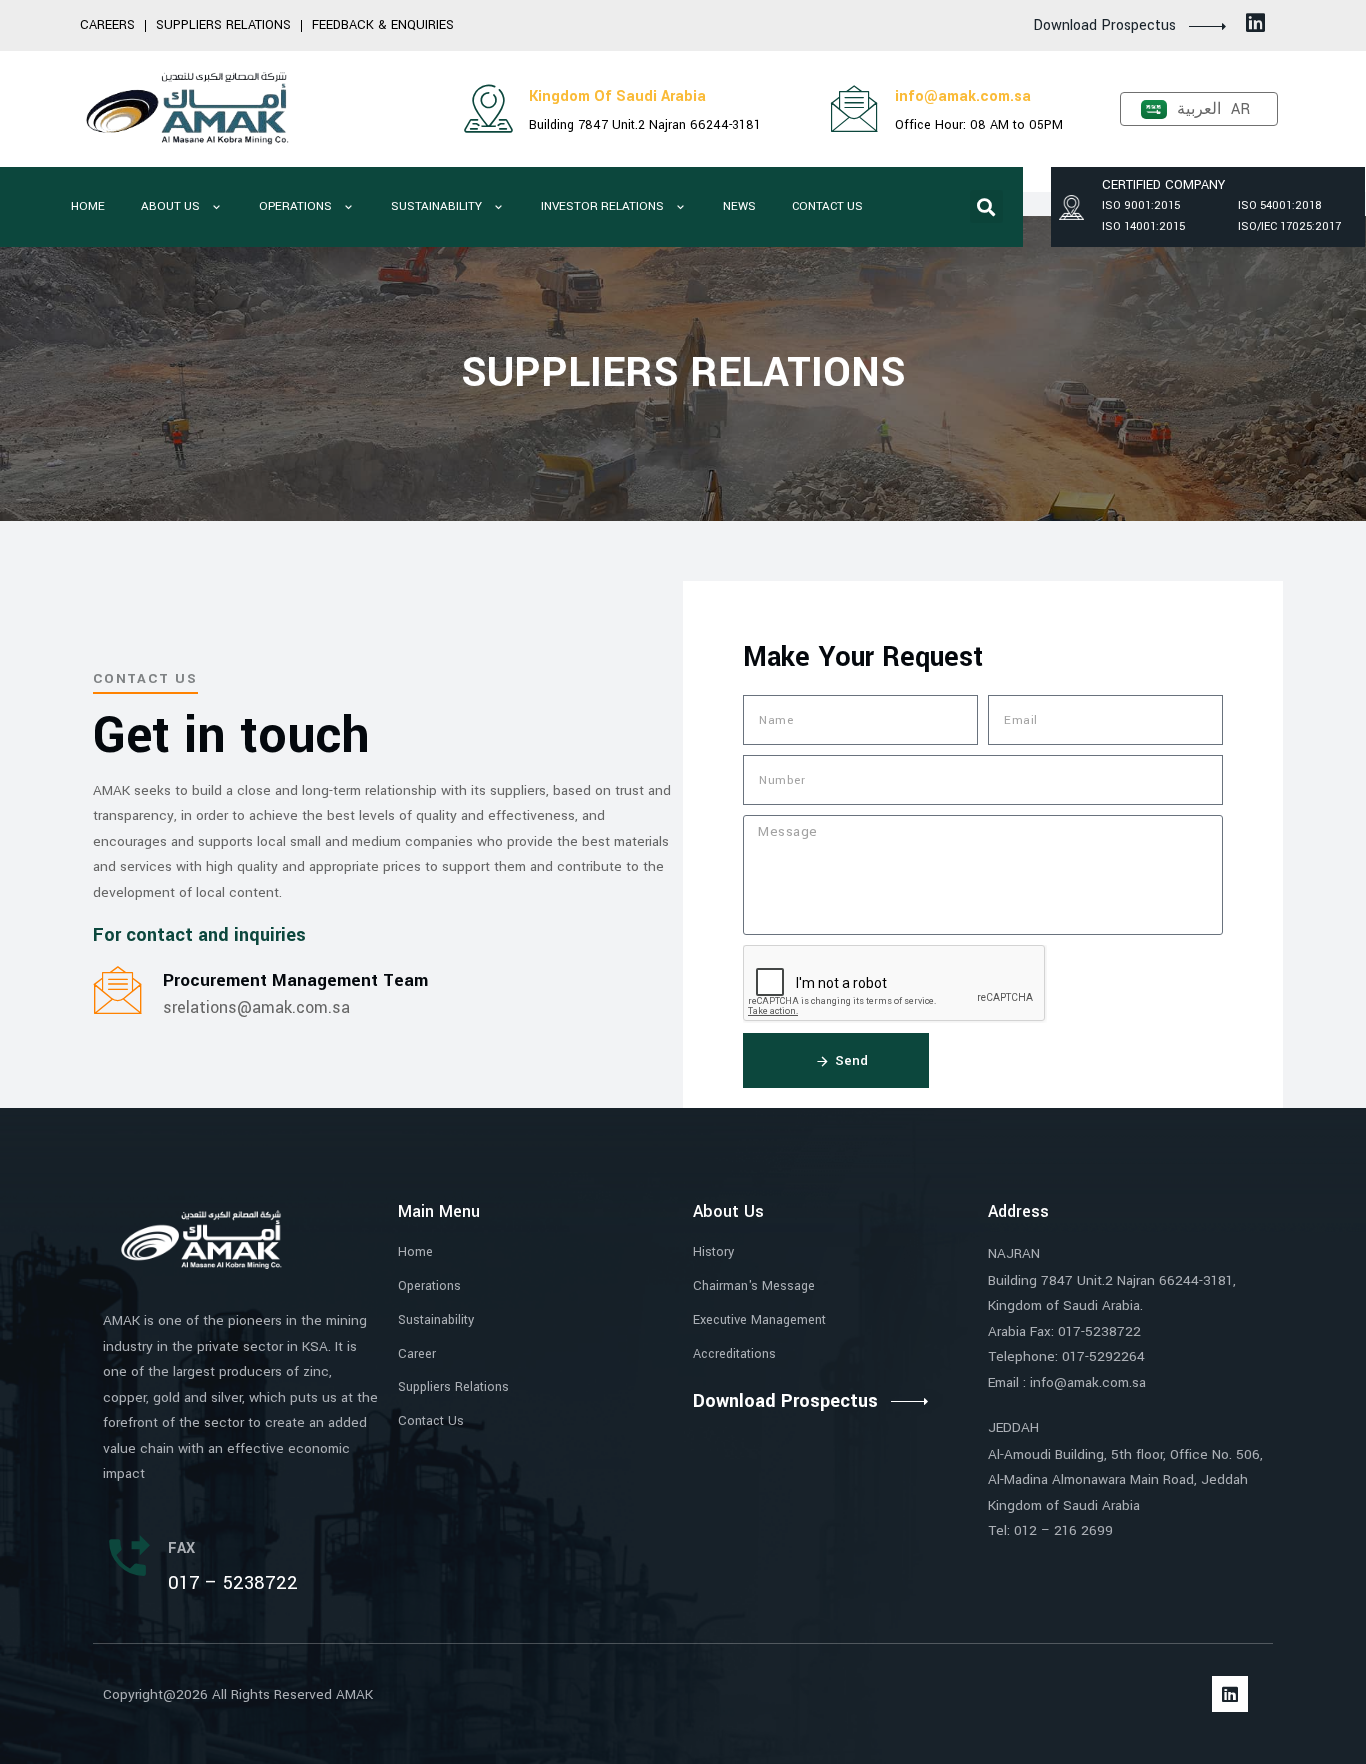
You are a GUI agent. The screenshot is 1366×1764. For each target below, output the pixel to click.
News (739, 206)
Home (88, 206)
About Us (170, 206)
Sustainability (436, 206)
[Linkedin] (1256, 23)
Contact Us (827, 206)
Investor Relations (602, 206)
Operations (295, 206)
